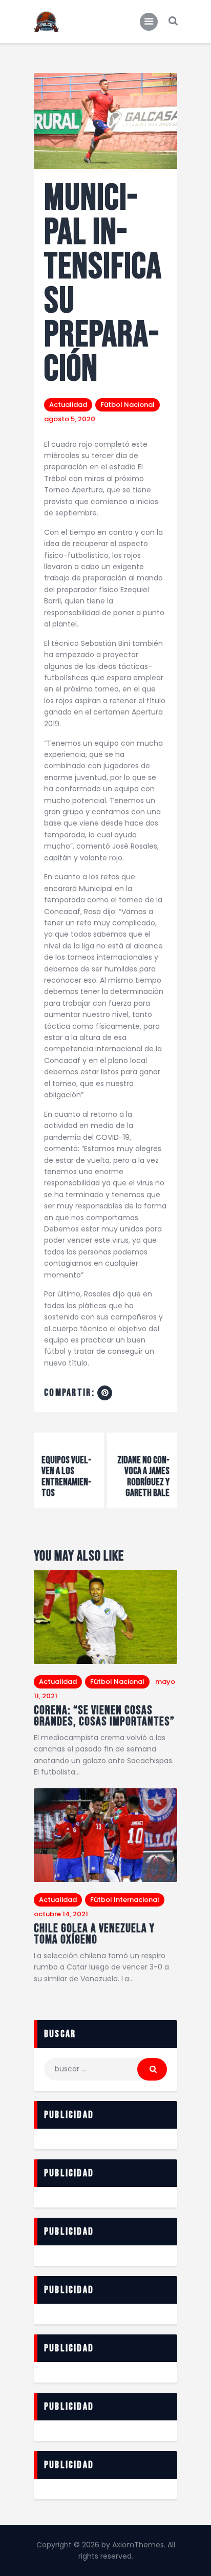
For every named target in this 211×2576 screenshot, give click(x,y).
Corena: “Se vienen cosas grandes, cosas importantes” (104, 1716)
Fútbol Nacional (128, 405)
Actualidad (68, 405)
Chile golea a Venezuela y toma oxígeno (94, 1934)
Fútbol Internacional (125, 1900)
